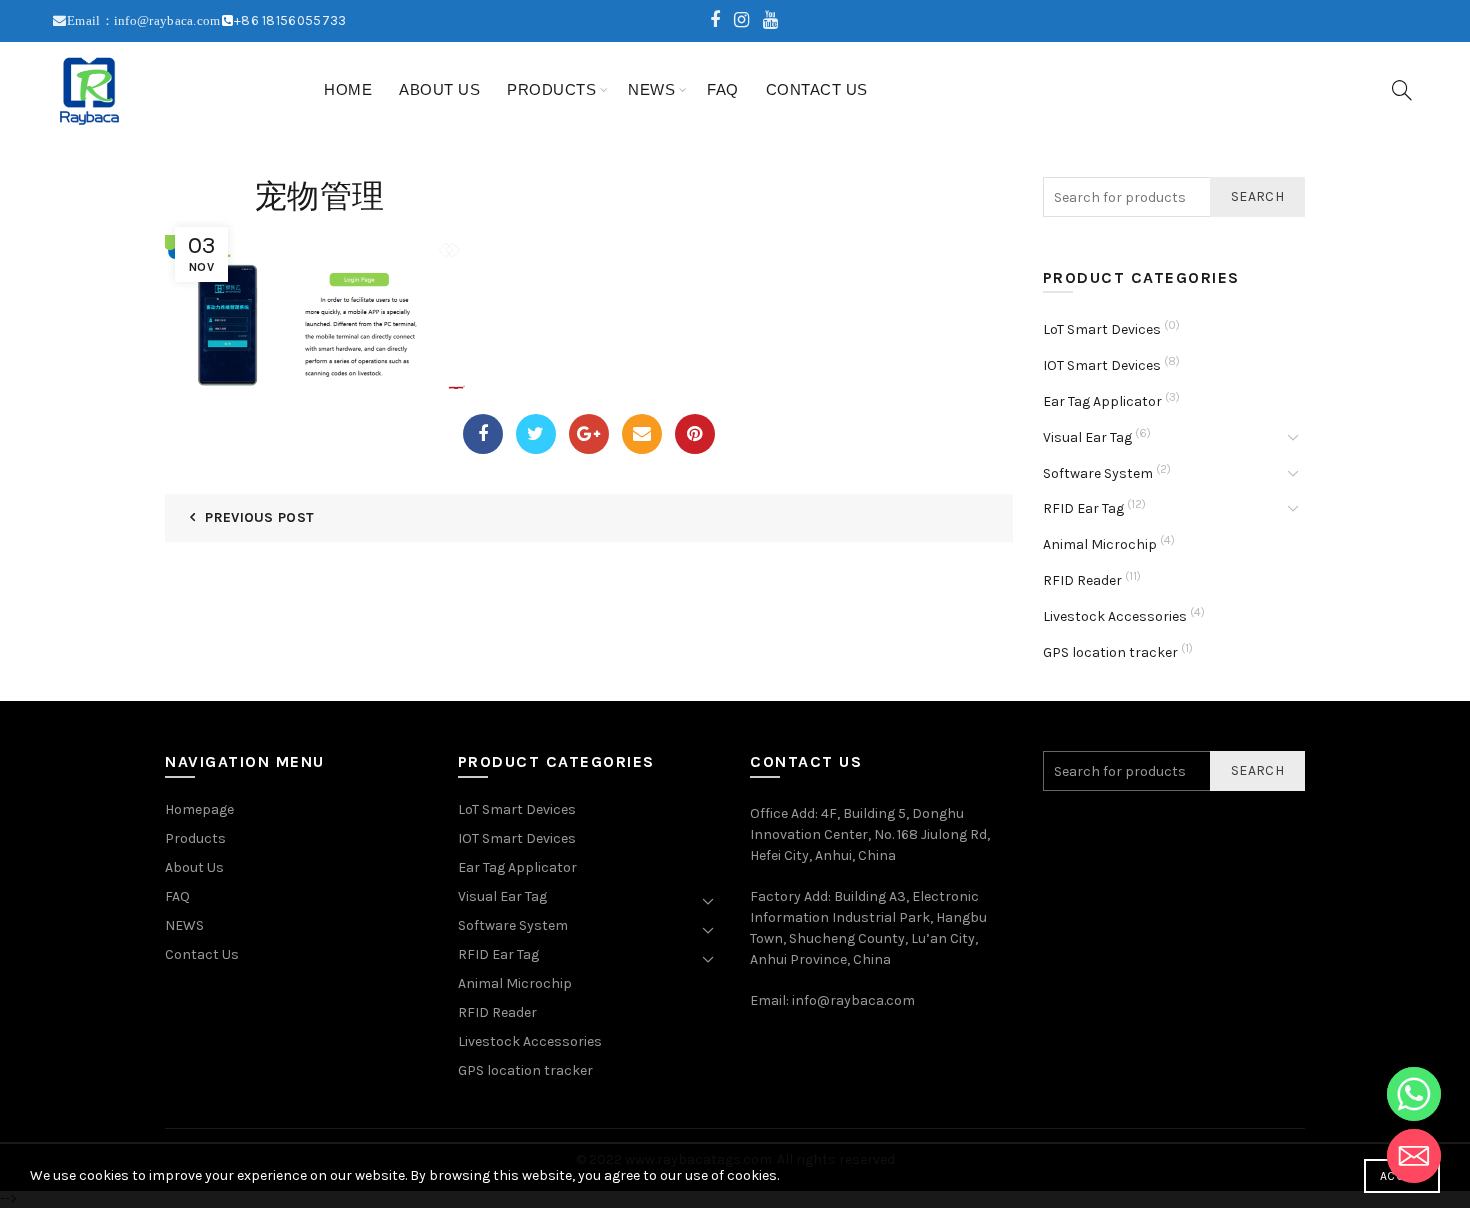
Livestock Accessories (1115, 616)
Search (1257, 196)
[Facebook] (483, 434)
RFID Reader (1082, 580)
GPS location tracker (1110, 652)
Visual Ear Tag (1087, 437)
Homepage (199, 809)
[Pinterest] (695, 434)
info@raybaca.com (853, 1000)
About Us (439, 89)
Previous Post (259, 517)
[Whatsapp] (1414, 1094)
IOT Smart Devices (1102, 365)
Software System (1098, 473)
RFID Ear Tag (1083, 508)
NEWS (651, 89)
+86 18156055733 (290, 20)
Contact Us (817, 89)
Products (551, 89)
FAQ (723, 89)
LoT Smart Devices (1102, 329)
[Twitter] (536, 434)
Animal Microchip (1100, 544)
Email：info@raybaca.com (144, 20)
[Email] (642, 434)
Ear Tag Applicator (1102, 401)
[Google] (589, 434)
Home (348, 89)
